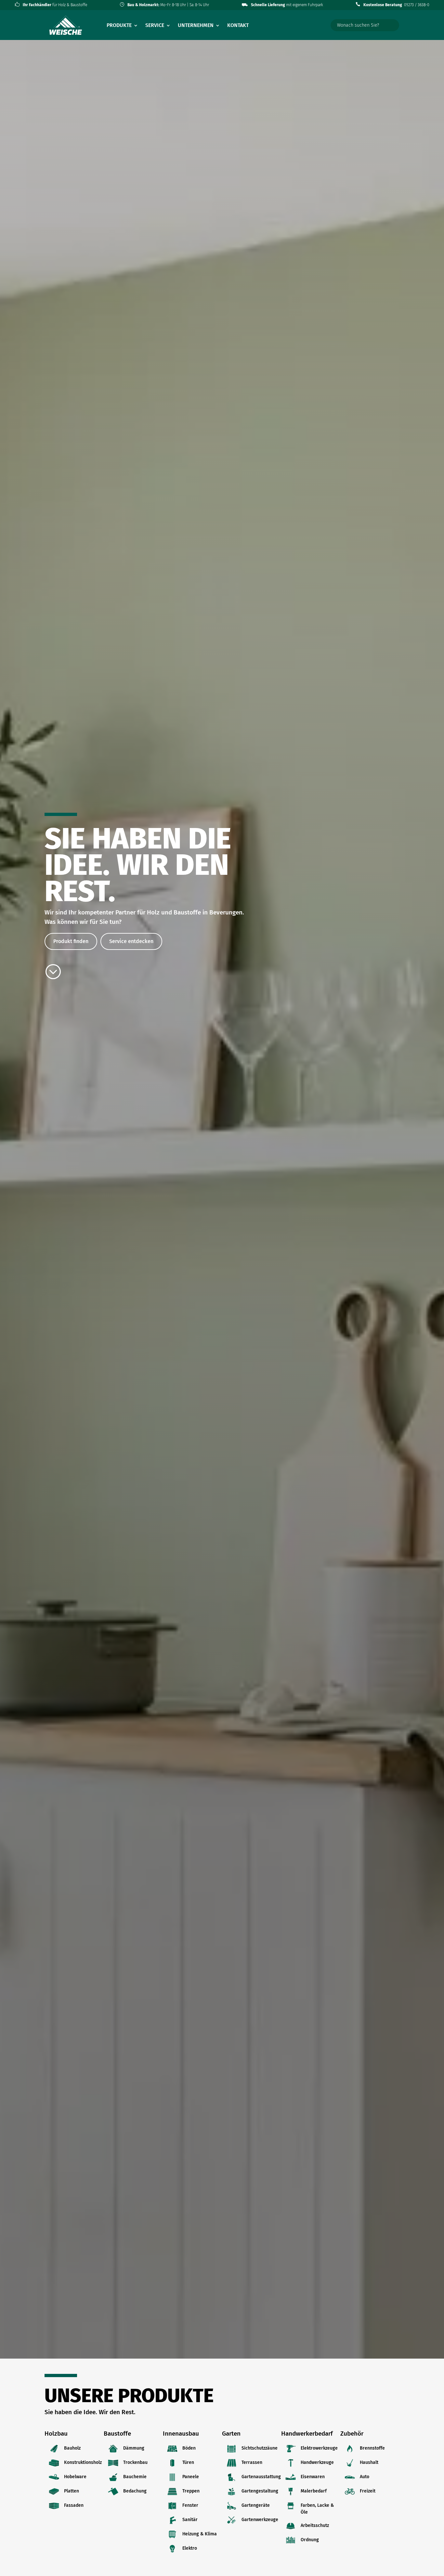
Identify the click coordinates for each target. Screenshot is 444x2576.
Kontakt (238, 26)
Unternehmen (196, 26)
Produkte (119, 26)
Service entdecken (131, 941)
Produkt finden (71, 941)
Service (155, 26)
